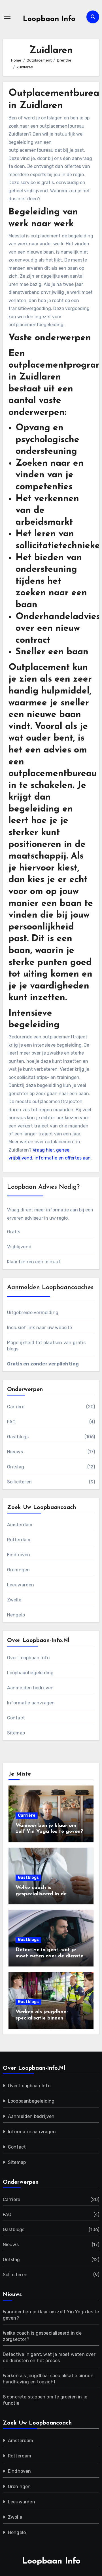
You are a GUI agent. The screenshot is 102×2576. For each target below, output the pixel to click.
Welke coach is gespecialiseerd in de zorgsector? (41, 1894)
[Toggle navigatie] (7, 17)
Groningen (19, 1570)
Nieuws (15, 1452)
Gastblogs (18, 1437)
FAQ (11, 1422)
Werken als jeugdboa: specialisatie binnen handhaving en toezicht (44, 2018)
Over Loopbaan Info (28, 1658)
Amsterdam (20, 1525)
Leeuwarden (21, 1585)
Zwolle (14, 1600)
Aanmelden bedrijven (30, 1688)
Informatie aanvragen (31, 1703)
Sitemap (16, 1733)
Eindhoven (19, 1555)
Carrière (16, 1407)
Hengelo (16, 1615)
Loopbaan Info (49, 19)
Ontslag (16, 1467)
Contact (16, 1718)
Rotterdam (19, 1540)
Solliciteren (19, 1482)
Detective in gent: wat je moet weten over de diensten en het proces (51, 1956)
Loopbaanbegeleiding (30, 1673)
